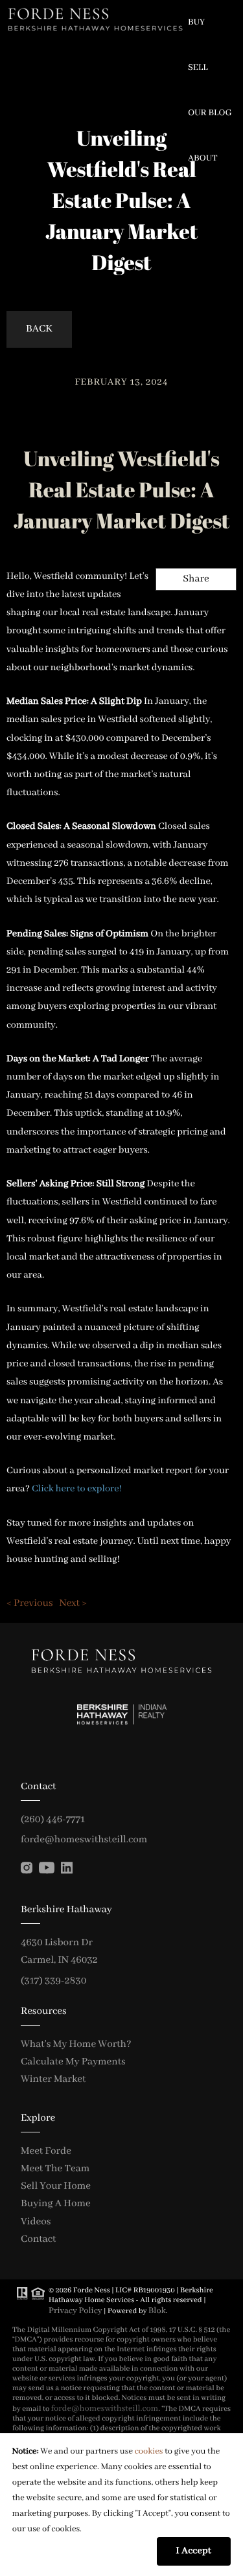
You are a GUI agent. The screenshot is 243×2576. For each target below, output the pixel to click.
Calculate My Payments (73, 2062)
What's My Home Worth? (76, 2044)
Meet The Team (55, 2169)
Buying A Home (56, 2204)
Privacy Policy (75, 2311)
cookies (149, 2451)
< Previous (30, 1603)
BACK (39, 329)
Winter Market (53, 2079)
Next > (73, 1603)
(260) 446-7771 (53, 1820)
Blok (157, 2311)
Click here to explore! (77, 1489)
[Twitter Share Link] (178, 614)
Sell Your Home (56, 2186)
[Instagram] (27, 1868)
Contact (38, 2239)
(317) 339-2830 (53, 1981)
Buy (196, 23)
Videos (36, 2222)
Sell (198, 68)
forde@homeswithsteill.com (84, 1840)
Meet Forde (46, 2151)
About (203, 159)
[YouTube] (47, 1868)
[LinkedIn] (67, 1868)
